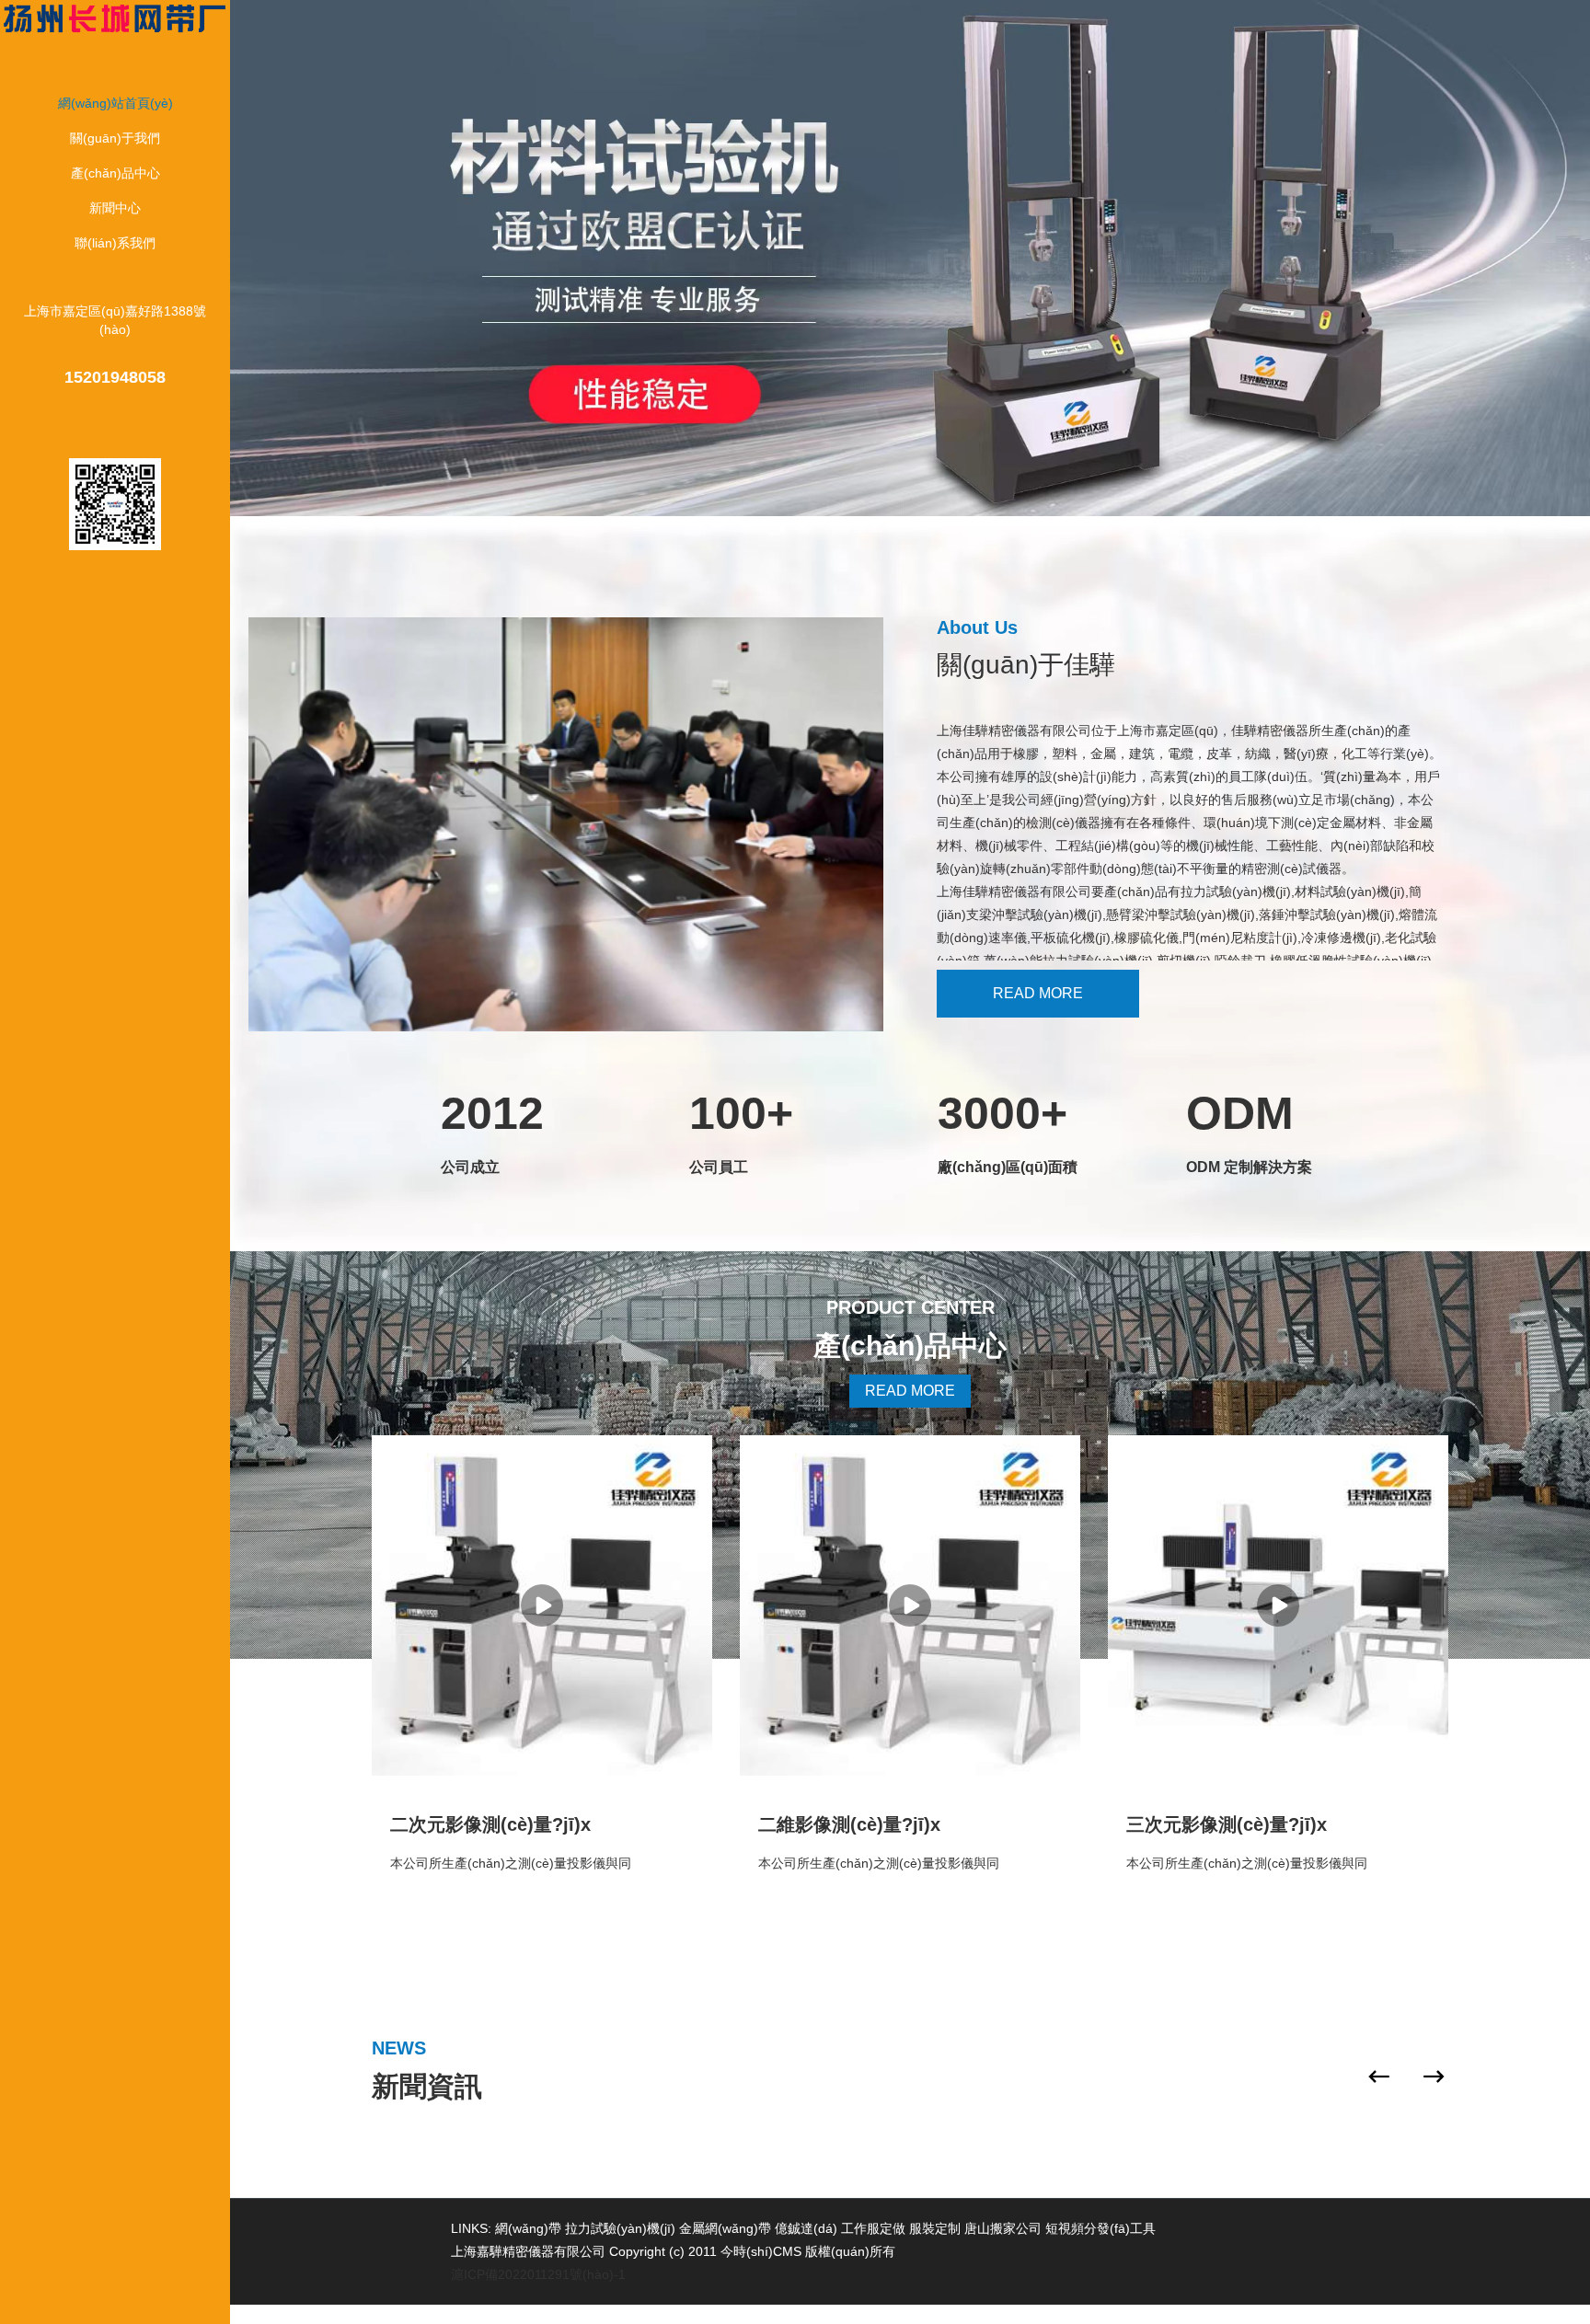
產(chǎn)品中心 (115, 173)
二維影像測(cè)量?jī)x (849, 1824)
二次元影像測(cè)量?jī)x (490, 1824)
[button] (1379, 2077)
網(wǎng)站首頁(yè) (115, 103)
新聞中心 (115, 208)
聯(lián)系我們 (115, 243)
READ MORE (1038, 993)
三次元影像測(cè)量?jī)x (1227, 1824)
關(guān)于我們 (115, 138)
